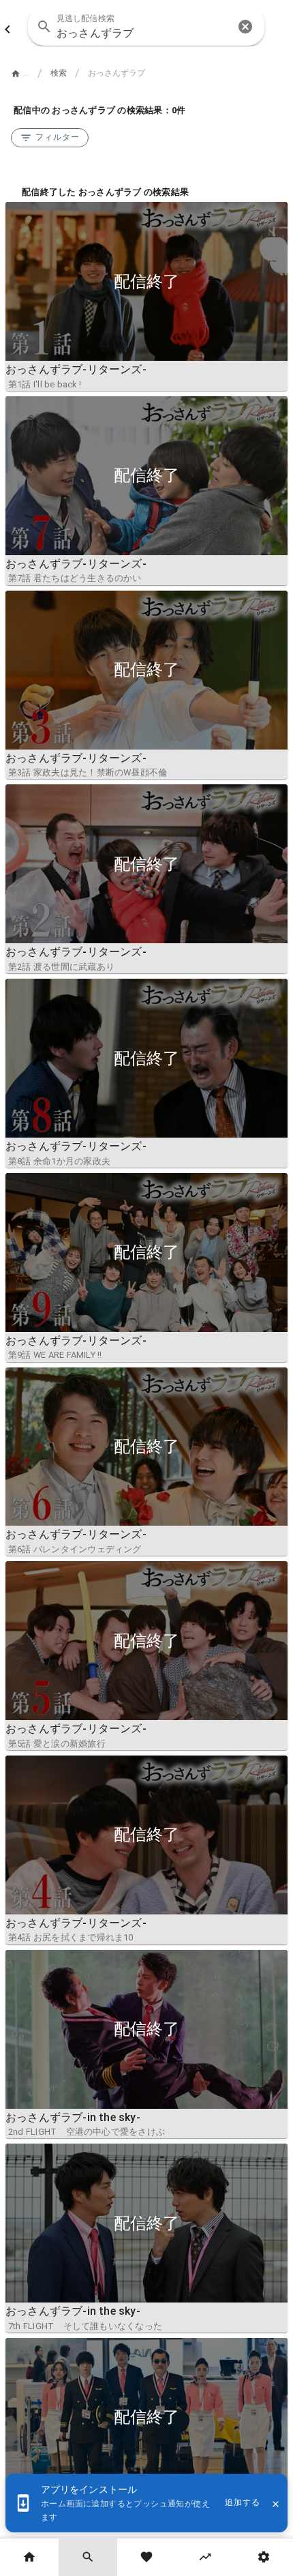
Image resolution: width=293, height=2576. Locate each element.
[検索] (88, 2557)
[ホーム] (29, 2557)
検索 (59, 73)
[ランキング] (205, 2557)
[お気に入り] (146, 2557)
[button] (245, 27)
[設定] (264, 2557)
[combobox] (146, 27)
